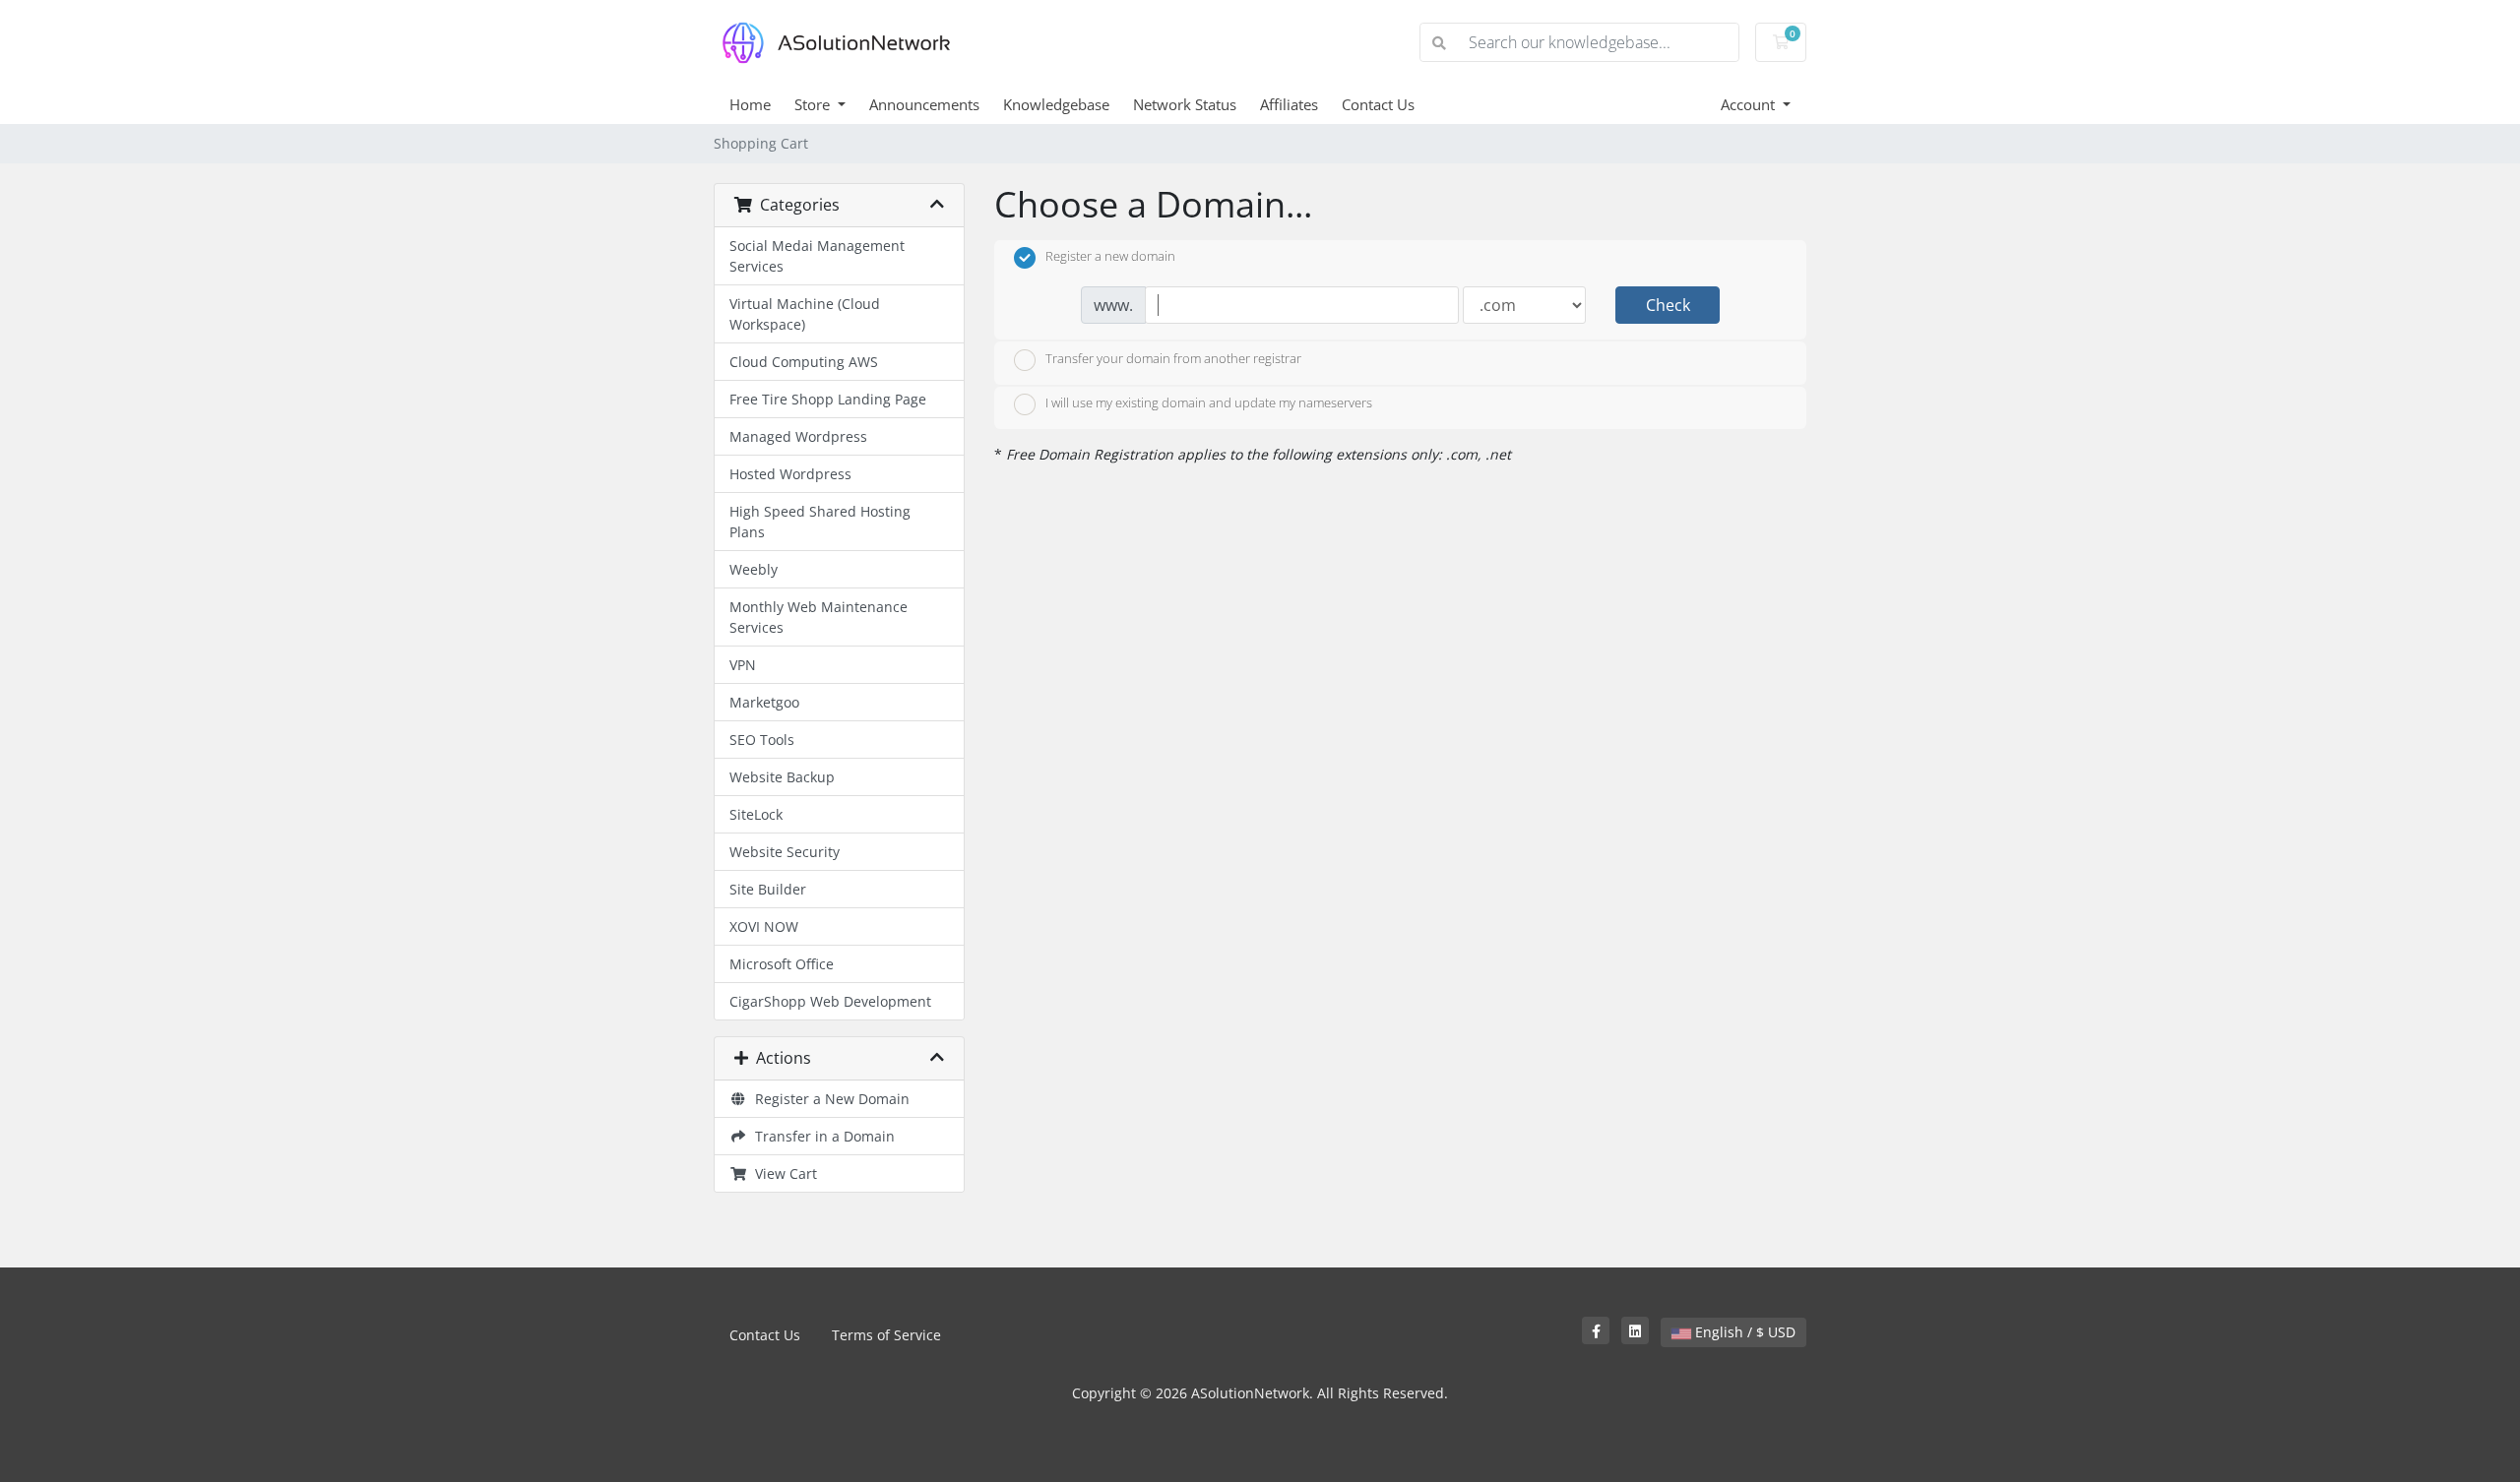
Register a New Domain (828, 1099)
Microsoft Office (782, 964)
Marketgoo (764, 702)
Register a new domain (1110, 257)
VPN (743, 665)
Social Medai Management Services (817, 256)
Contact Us (1378, 104)
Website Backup (782, 777)
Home (750, 104)
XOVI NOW (764, 926)
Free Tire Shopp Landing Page (828, 399)
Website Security (785, 852)
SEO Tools (762, 740)
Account (1750, 104)
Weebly (754, 569)
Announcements (924, 104)
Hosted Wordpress (790, 474)
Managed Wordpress (798, 436)
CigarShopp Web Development (830, 1001)
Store (814, 104)
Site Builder (768, 889)
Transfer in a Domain (821, 1136)
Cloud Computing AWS (804, 362)
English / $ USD (1743, 1332)
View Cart (782, 1173)
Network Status (1185, 104)
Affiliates (1289, 104)
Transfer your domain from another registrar (1173, 358)
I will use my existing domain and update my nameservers (1209, 403)
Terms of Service (886, 1335)
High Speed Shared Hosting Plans (820, 522)
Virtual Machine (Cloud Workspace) (805, 314)
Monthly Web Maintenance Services (819, 617)
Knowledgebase (1056, 104)
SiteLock (756, 814)
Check (1668, 305)
